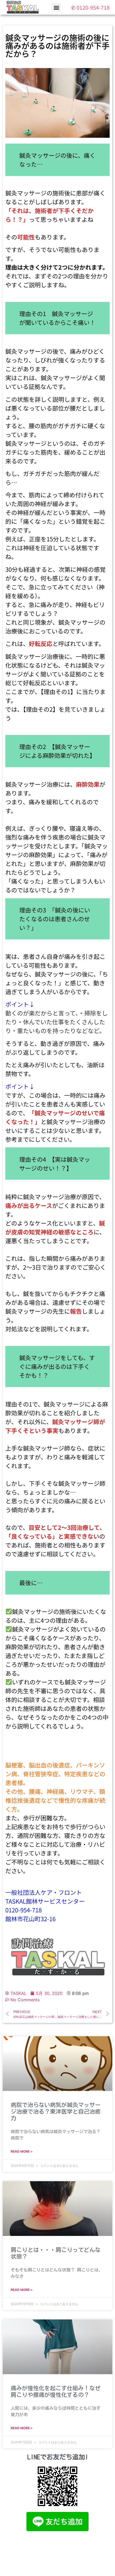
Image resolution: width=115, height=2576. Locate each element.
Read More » (22, 2151)
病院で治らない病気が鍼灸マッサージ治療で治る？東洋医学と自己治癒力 (56, 2112)
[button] (56, 7)
